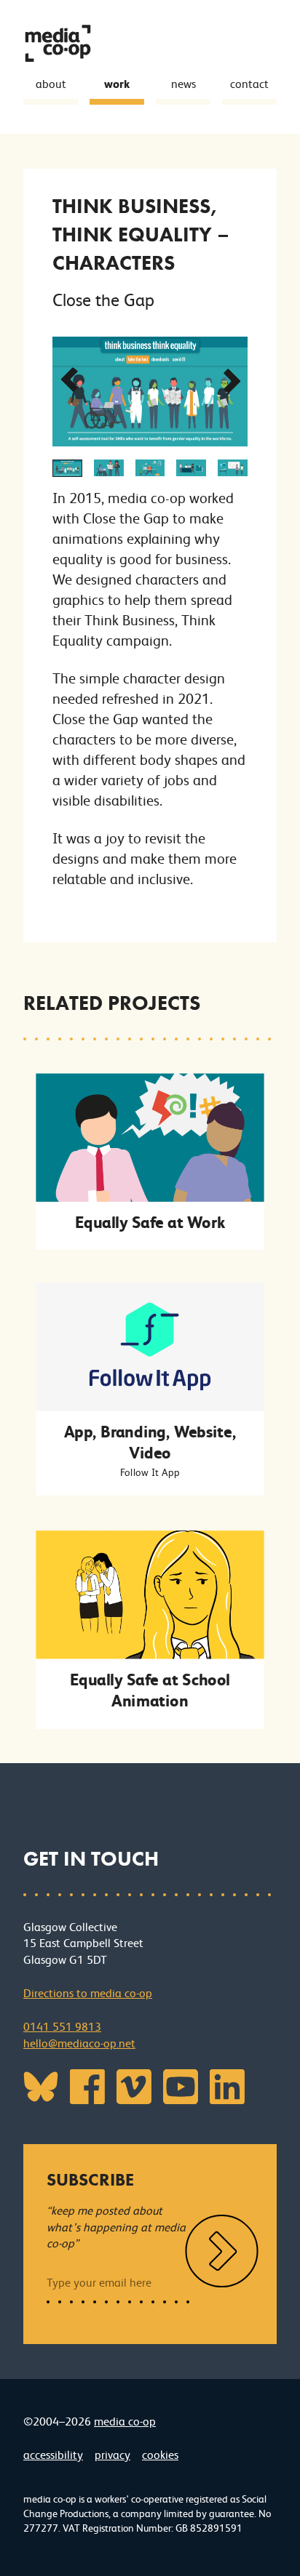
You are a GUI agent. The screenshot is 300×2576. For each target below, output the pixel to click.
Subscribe (90, 2179)
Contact (249, 84)
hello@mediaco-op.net (79, 2043)
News (183, 84)
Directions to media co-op (88, 1993)
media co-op (125, 2421)
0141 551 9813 (62, 2027)
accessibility (53, 2455)
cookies (160, 2455)
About (51, 84)
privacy (112, 2455)
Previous (65, 387)
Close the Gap (103, 300)
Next (229, 387)
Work (117, 84)
